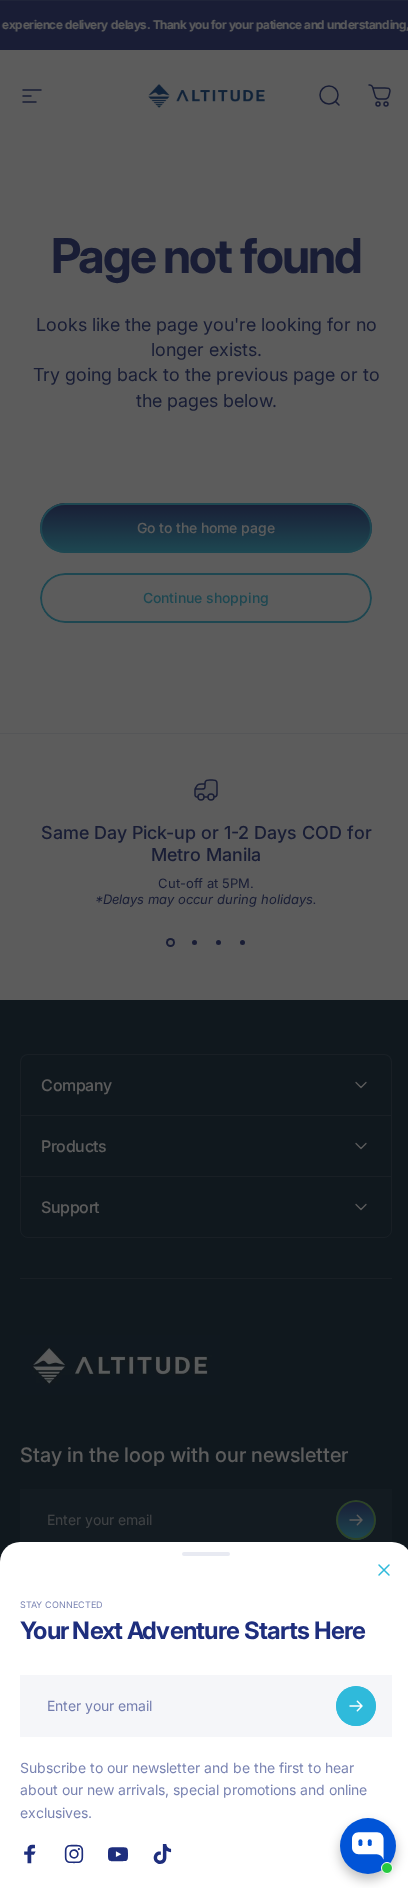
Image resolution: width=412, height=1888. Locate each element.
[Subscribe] (356, 1706)
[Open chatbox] (368, 1846)
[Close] (384, 1570)
